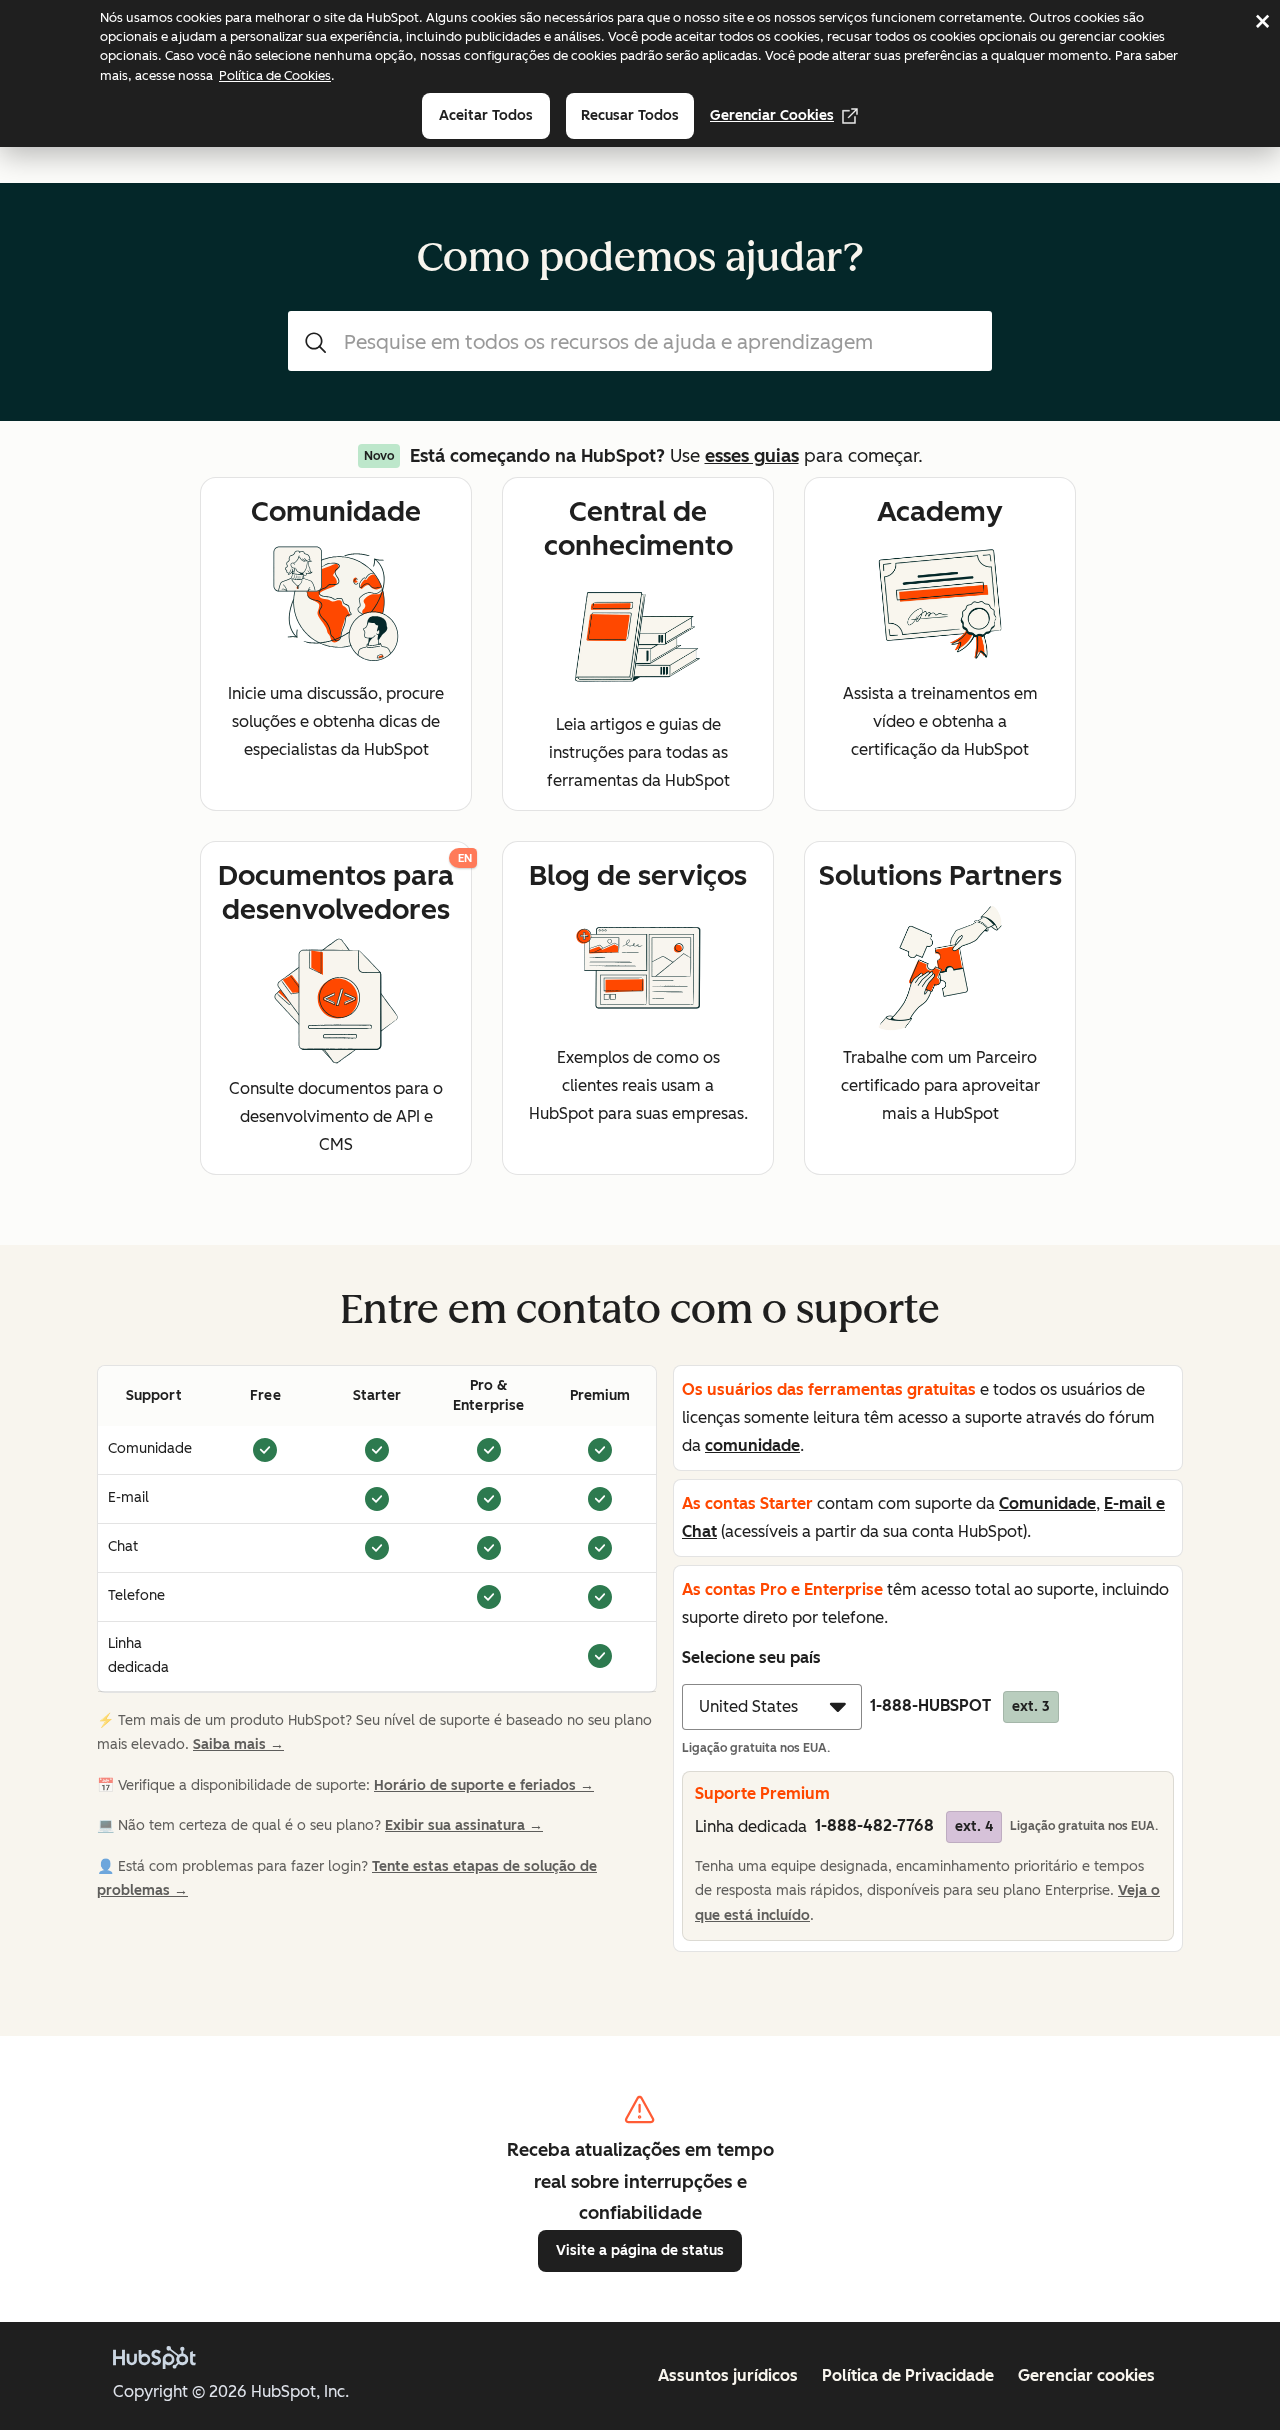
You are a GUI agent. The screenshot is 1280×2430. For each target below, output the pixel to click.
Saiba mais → (238, 1744)
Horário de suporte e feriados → (484, 1785)
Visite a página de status (640, 2250)
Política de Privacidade (908, 2375)
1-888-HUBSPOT (960, 1705)
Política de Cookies (275, 75)
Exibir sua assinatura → (464, 1825)
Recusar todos (630, 115)
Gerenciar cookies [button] (1086, 2375)
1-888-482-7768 (904, 1825)
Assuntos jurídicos (728, 2375)
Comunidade (1047, 1503)
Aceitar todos (486, 115)
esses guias (752, 456)
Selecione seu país (751, 1657)
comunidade (752, 1445)
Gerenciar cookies (772, 115)
